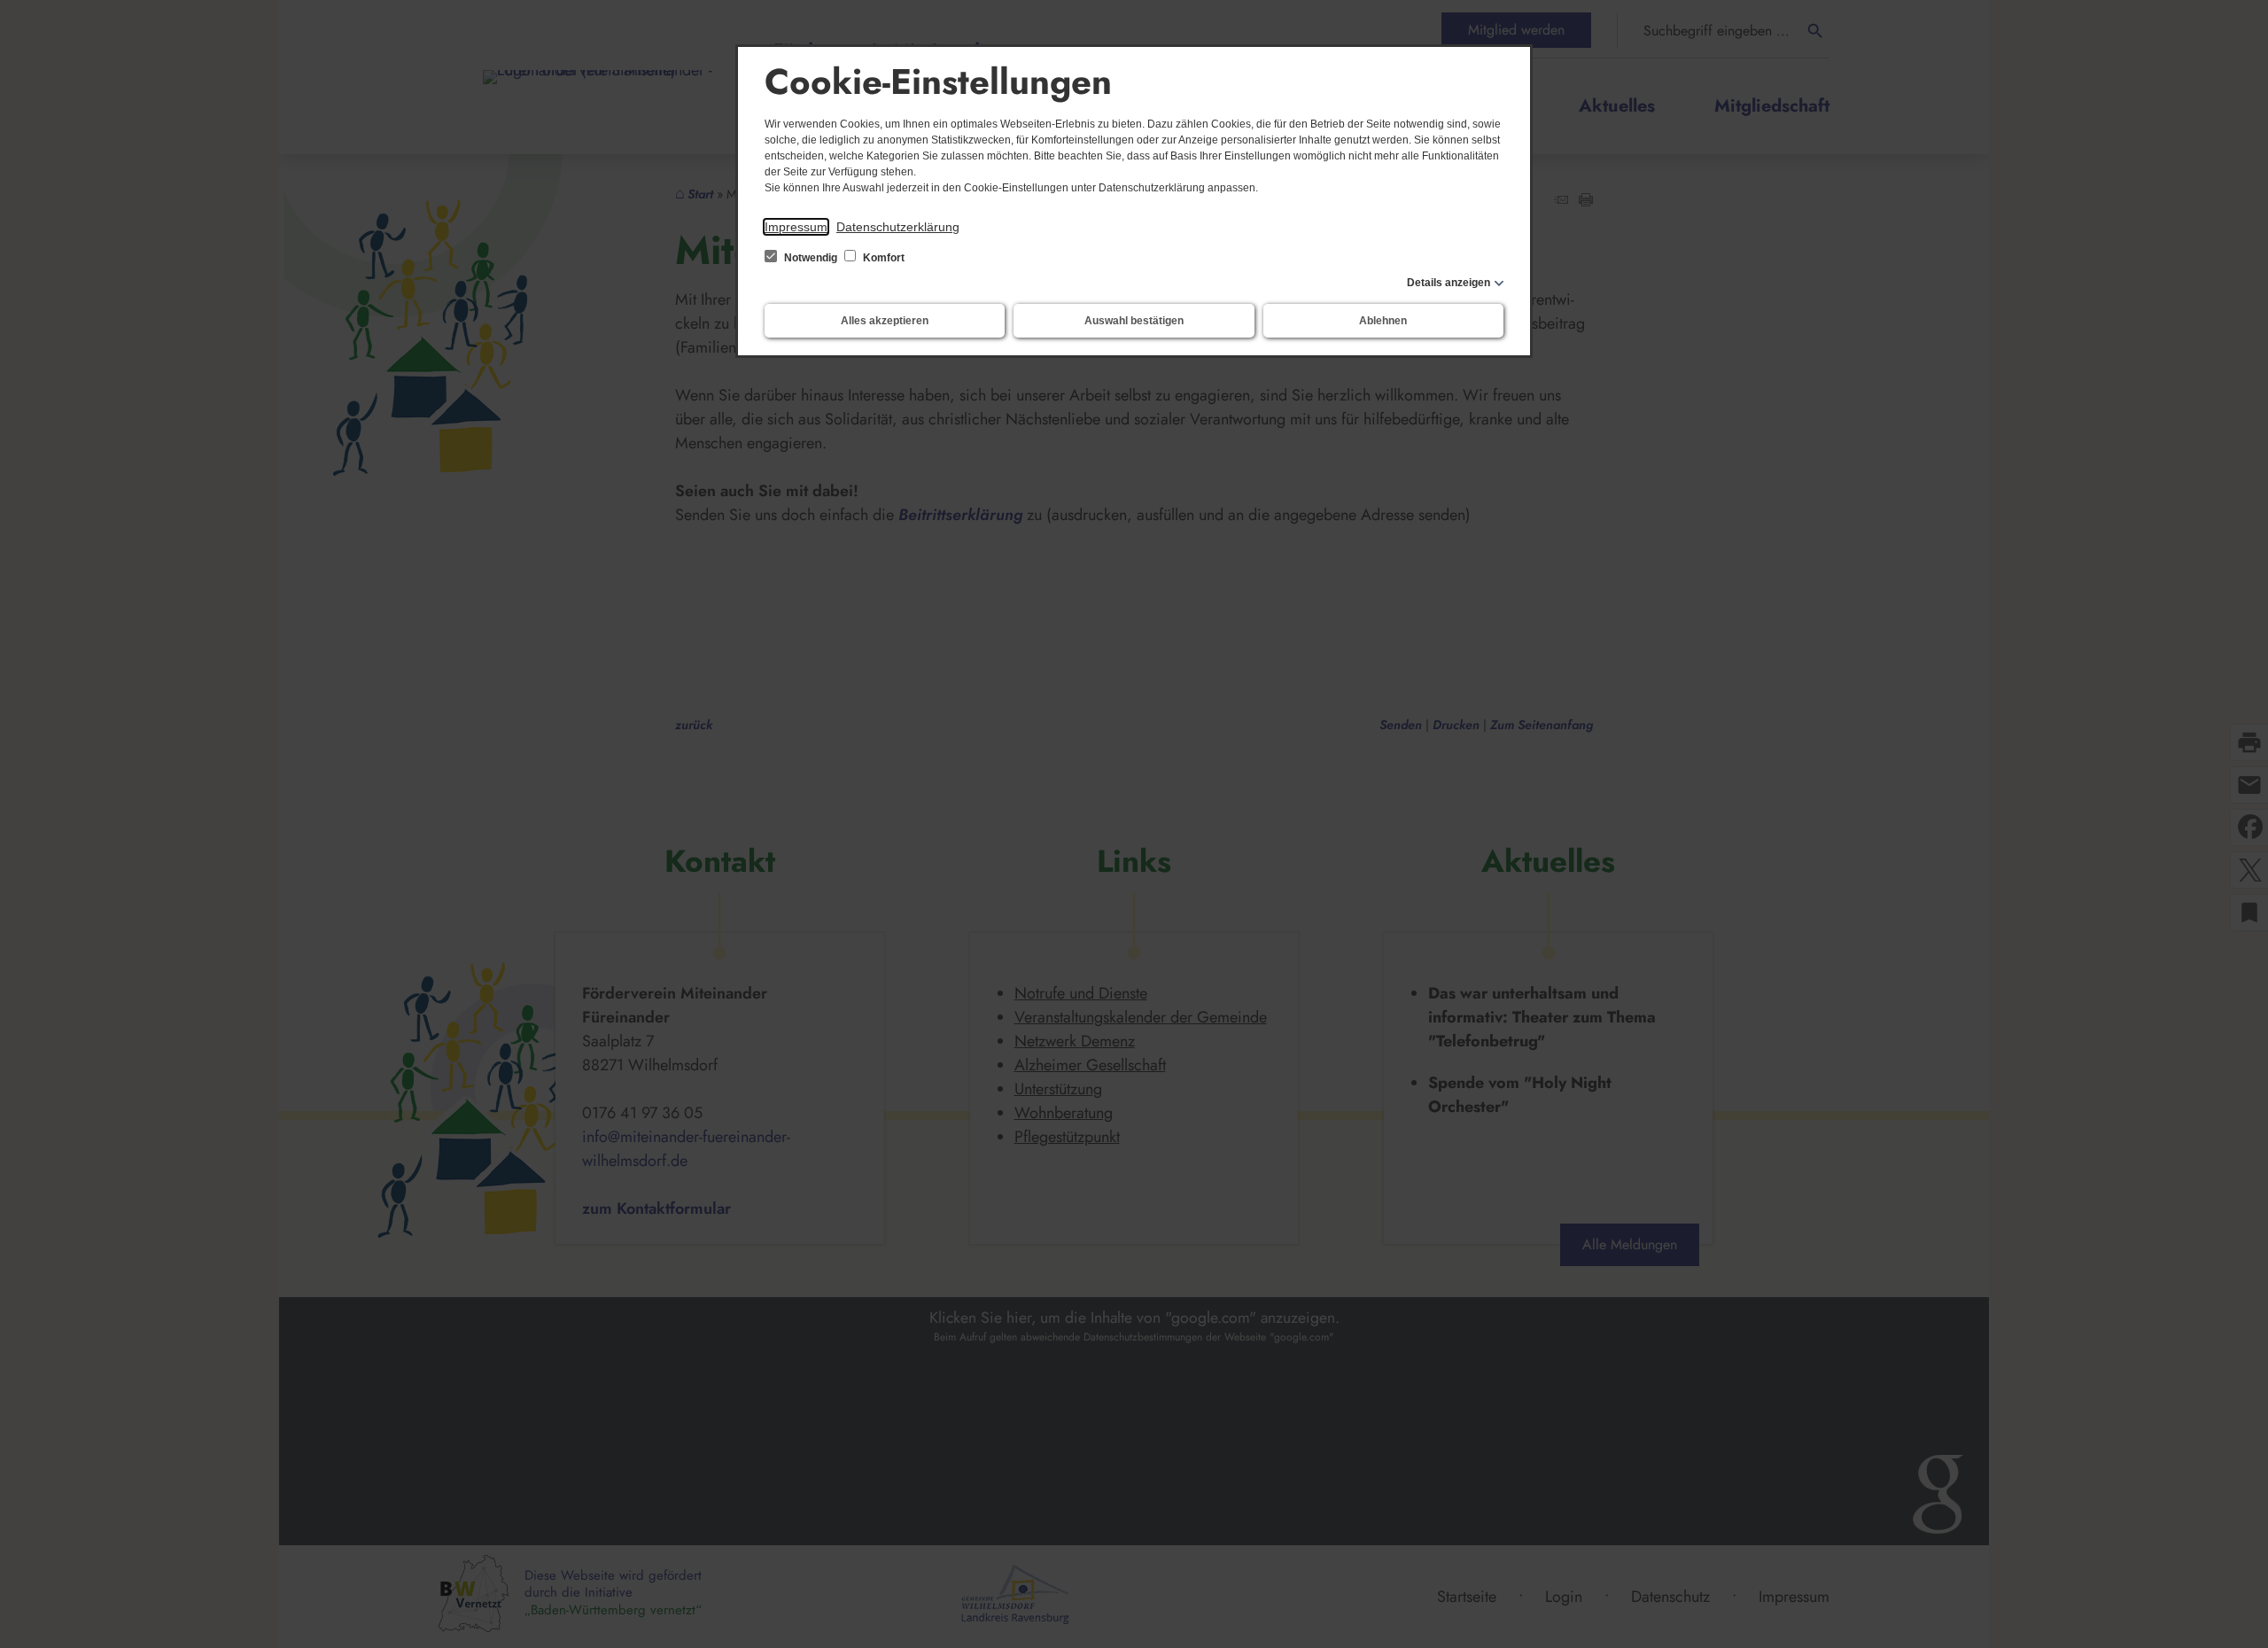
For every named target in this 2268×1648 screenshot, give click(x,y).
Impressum (796, 227)
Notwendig (811, 258)
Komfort (882, 258)
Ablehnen (1383, 321)
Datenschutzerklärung (898, 227)
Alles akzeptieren (885, 321)
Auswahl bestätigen (1134, 321)
